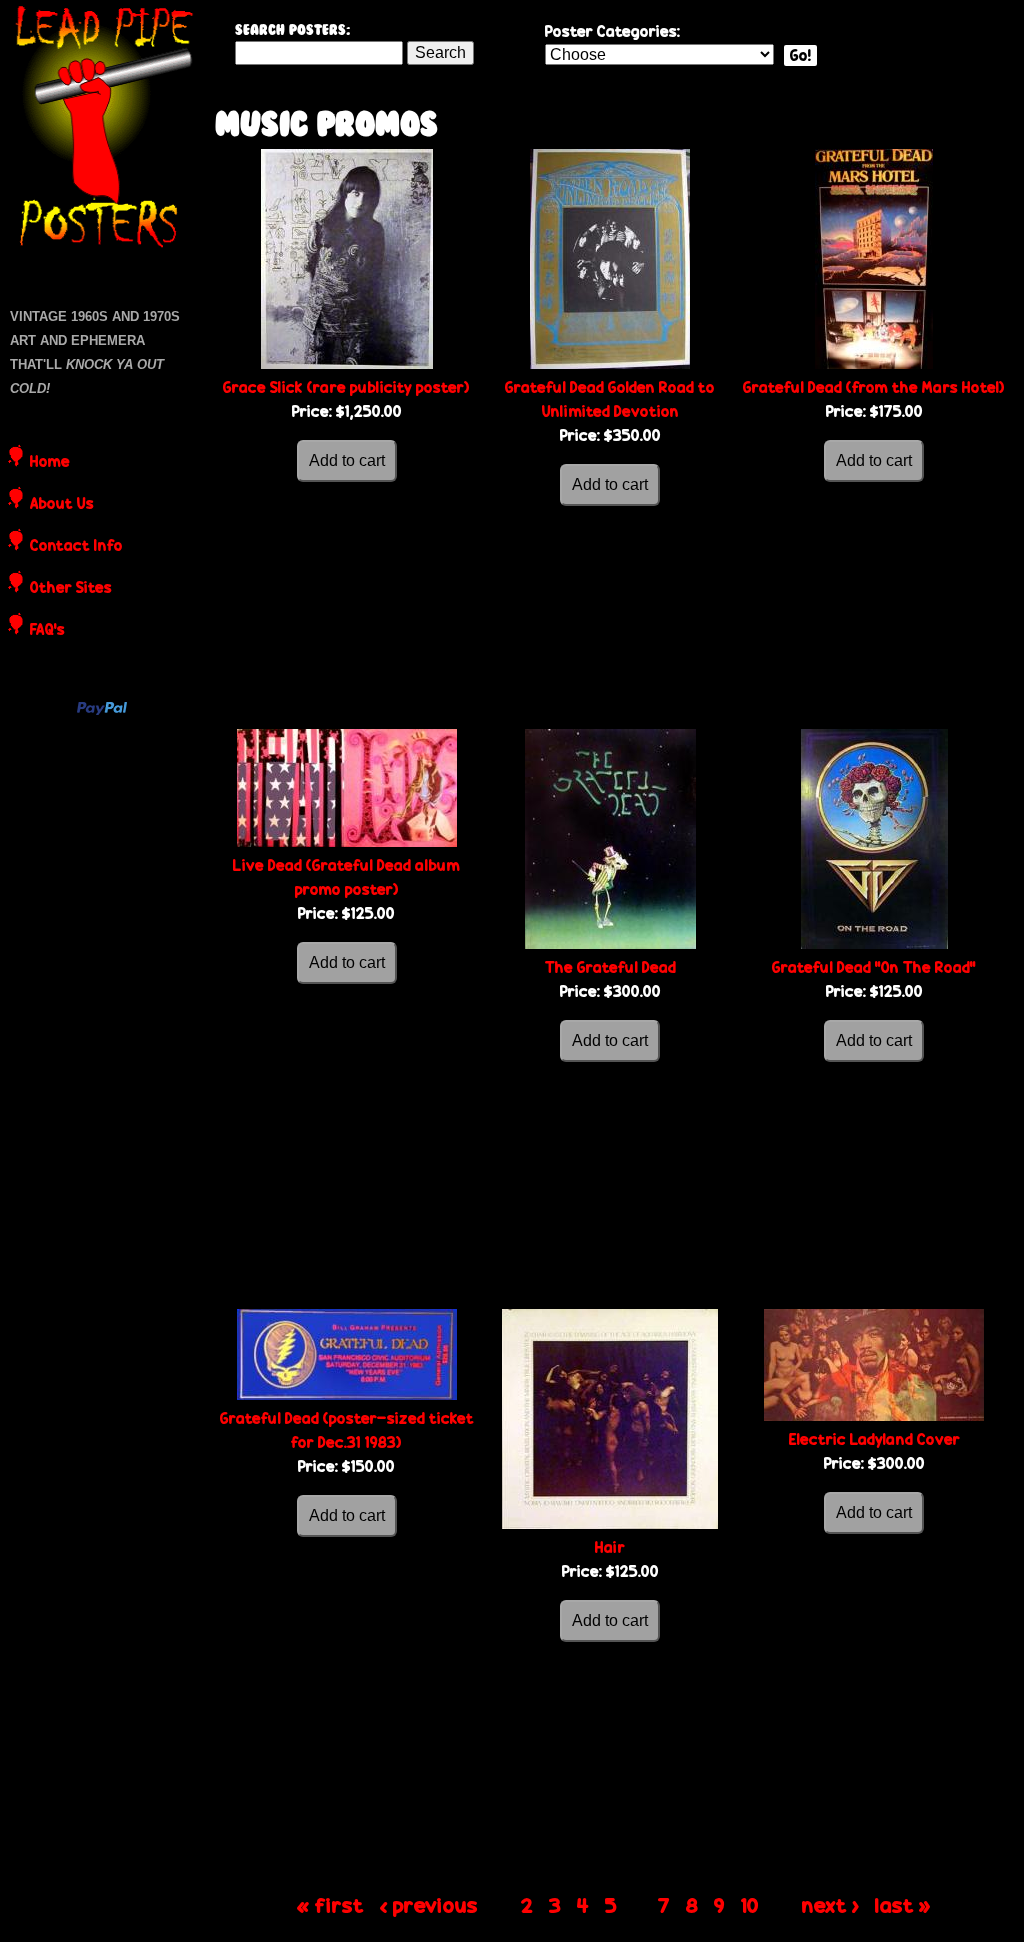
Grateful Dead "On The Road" (874, 967)
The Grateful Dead (610, 967)
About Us (62, 505)
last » (903, 1905)
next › (830, 1905)
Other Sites (71, 589)
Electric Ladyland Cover (874, 1439)
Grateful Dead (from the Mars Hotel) (874, 387)
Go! (800, 55)
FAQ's (47, 631)
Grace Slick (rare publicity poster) (346, 387)
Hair (610, 1547)
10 (750, 1905)
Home (50, 463)
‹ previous (429, 1905)
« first (330, 1905)
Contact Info (76, 547)
